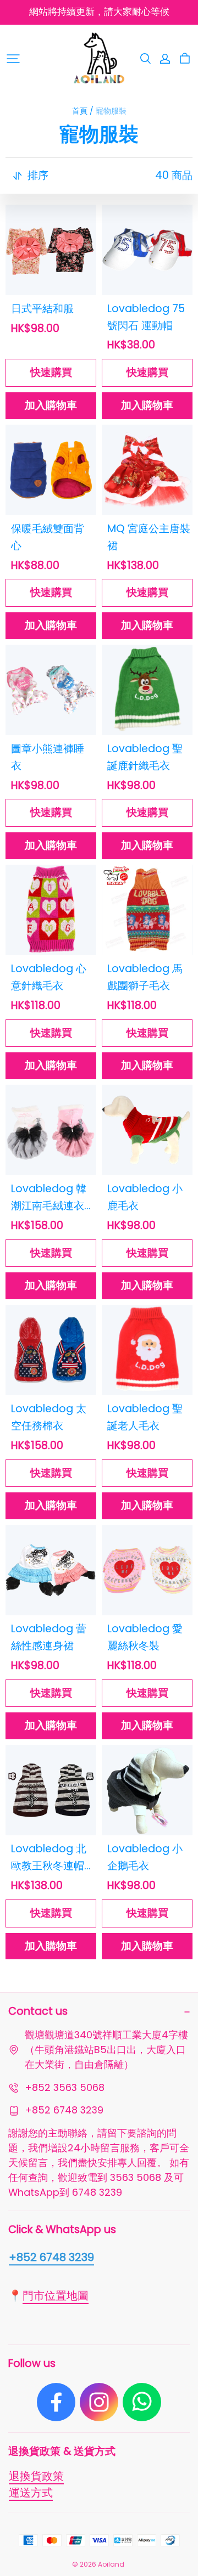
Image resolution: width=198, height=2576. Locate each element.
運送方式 (31, 2493)
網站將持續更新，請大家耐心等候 (99, 12)
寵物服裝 (111, 111)
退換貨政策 (36, 2476)
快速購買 (51, 372)
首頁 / (83, 111)
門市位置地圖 (56, 2296)
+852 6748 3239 (51, 2257)
